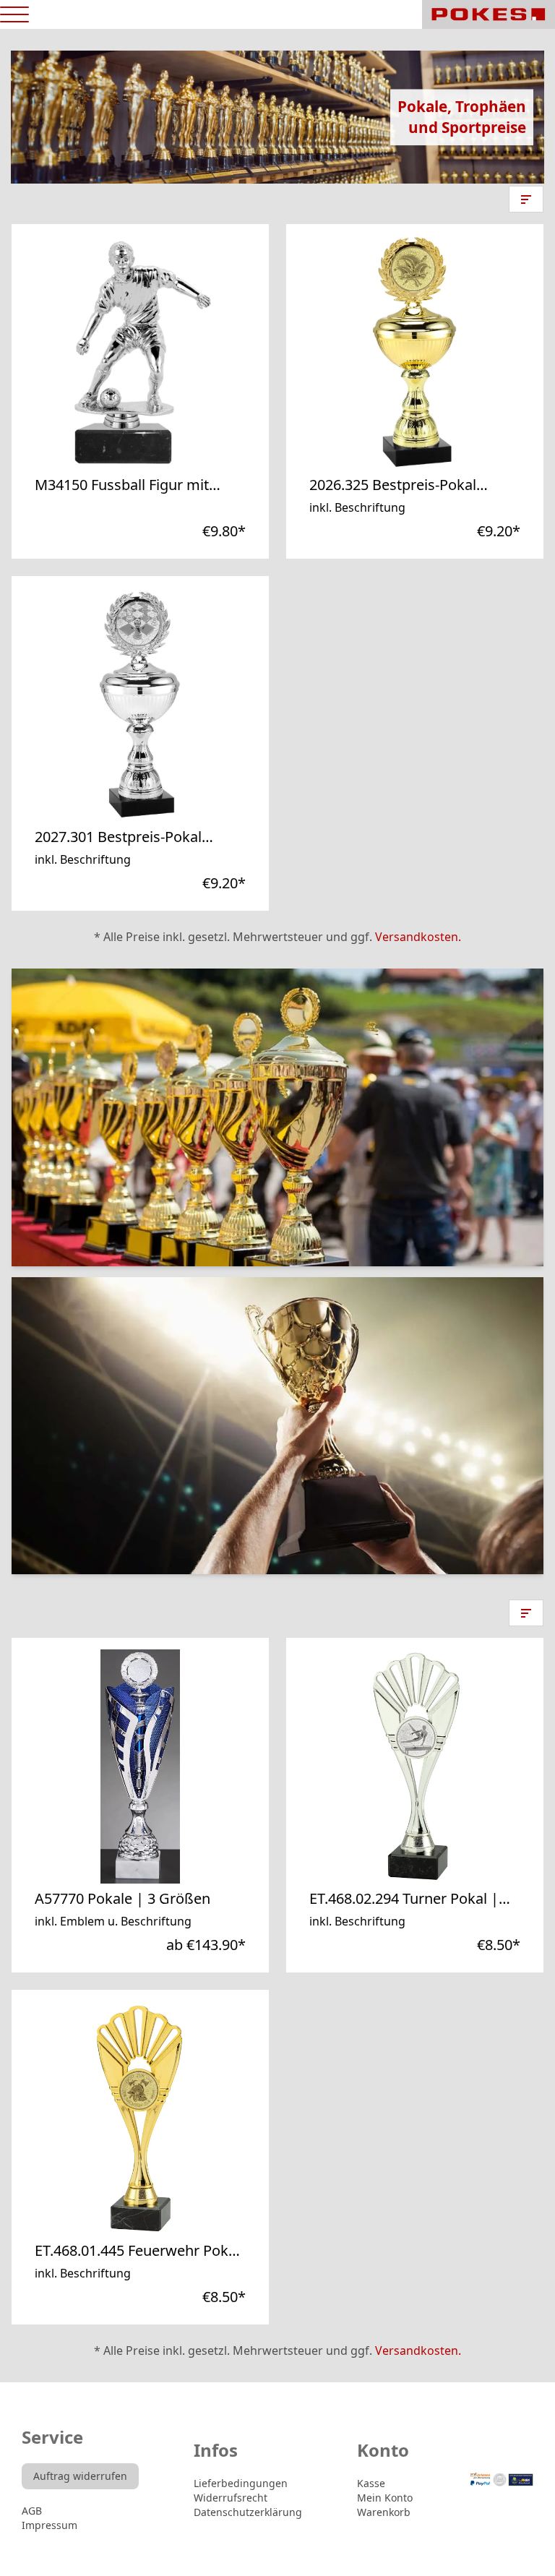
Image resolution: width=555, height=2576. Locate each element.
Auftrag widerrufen (80, 2476)
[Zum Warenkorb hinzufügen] (233, 464)
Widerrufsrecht (231, 2498)
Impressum (50, 2525)
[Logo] (489, 14)
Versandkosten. (418, 937)
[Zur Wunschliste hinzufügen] (202, 464)
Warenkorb (384, 2512)
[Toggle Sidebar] (14, 15)
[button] (526, 199)
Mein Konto (385, 2498)
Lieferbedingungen (241, 2483)
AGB (32, 2511)
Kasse (371, 2483)
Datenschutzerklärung (248, 2512)
